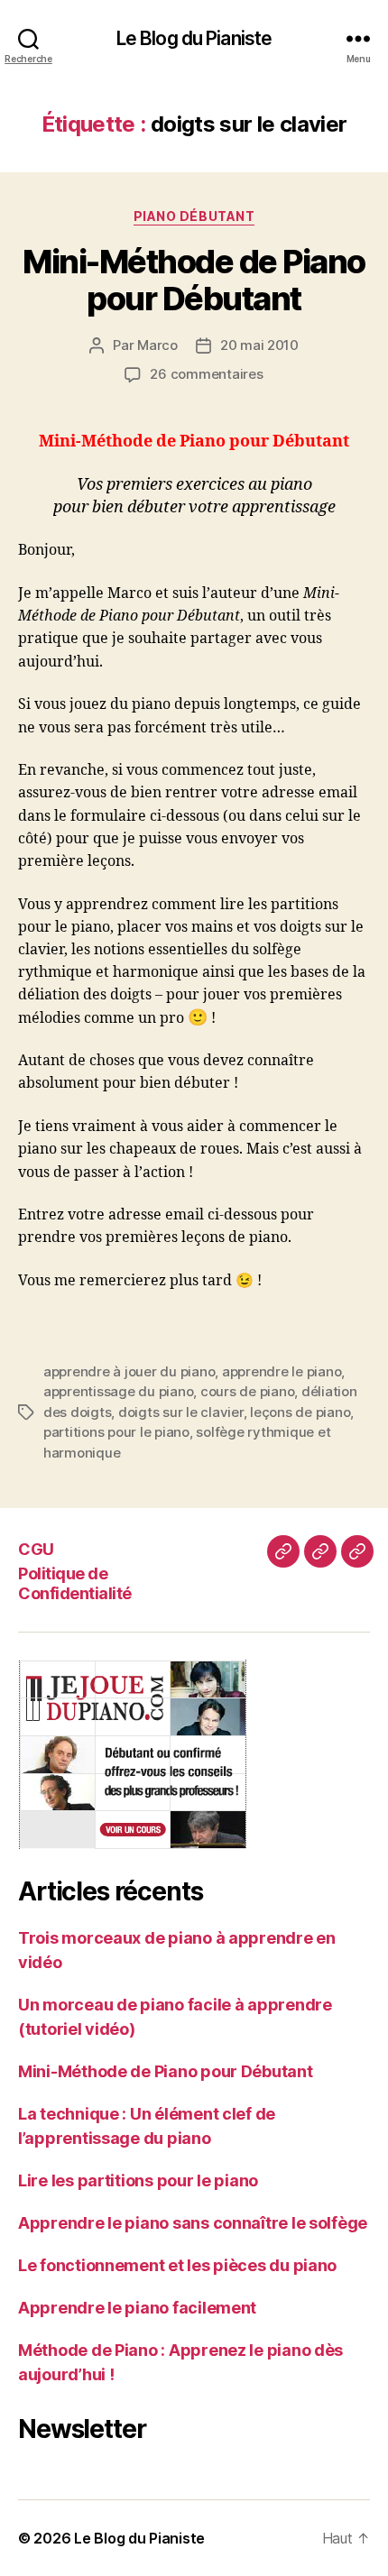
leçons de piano (300, 1412)
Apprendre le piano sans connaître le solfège (193, 2223)
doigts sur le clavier (181, 1412)
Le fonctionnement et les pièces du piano (177, 2265)
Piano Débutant (194, 216)
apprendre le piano (282, 1371)
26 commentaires (206, 374)
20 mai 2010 (259, 345)
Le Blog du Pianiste (194, 38)
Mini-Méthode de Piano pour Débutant (194, 280)
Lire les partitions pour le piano (138, 2180)
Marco (157, 345)
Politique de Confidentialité (75, 1584)
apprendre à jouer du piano (129, 1371)
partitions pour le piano (116, 1432)
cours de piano (247, 1391)
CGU (36, 1549)
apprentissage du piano (118, 1391)
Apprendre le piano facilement (137, 2308)
